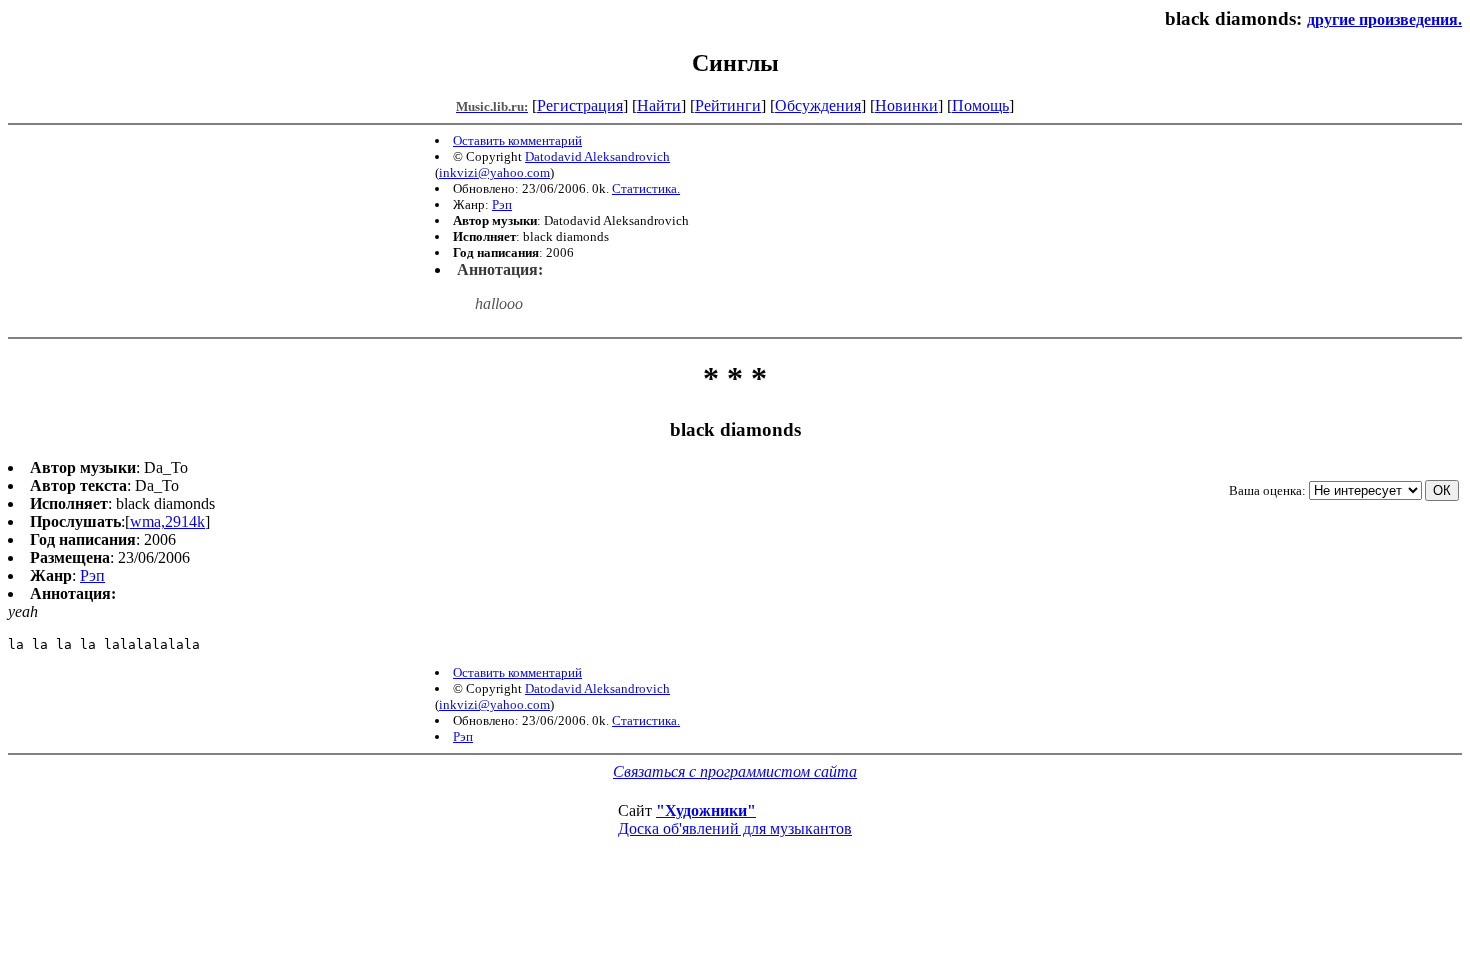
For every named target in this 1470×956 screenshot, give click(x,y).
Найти (659, 105)
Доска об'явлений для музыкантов (735, 828)
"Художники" (706, 810)
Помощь (980, 105)
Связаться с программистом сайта (735, 771)
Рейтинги (728, 105)
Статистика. (646, 188)
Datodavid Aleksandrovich (597, 156)
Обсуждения (818, 105)
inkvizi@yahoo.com (494, 172)
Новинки (906, 105)
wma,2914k (167, 521)
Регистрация (580, 105)
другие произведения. (1384, 19)
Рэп (502, 204)
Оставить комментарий (517, 140)
